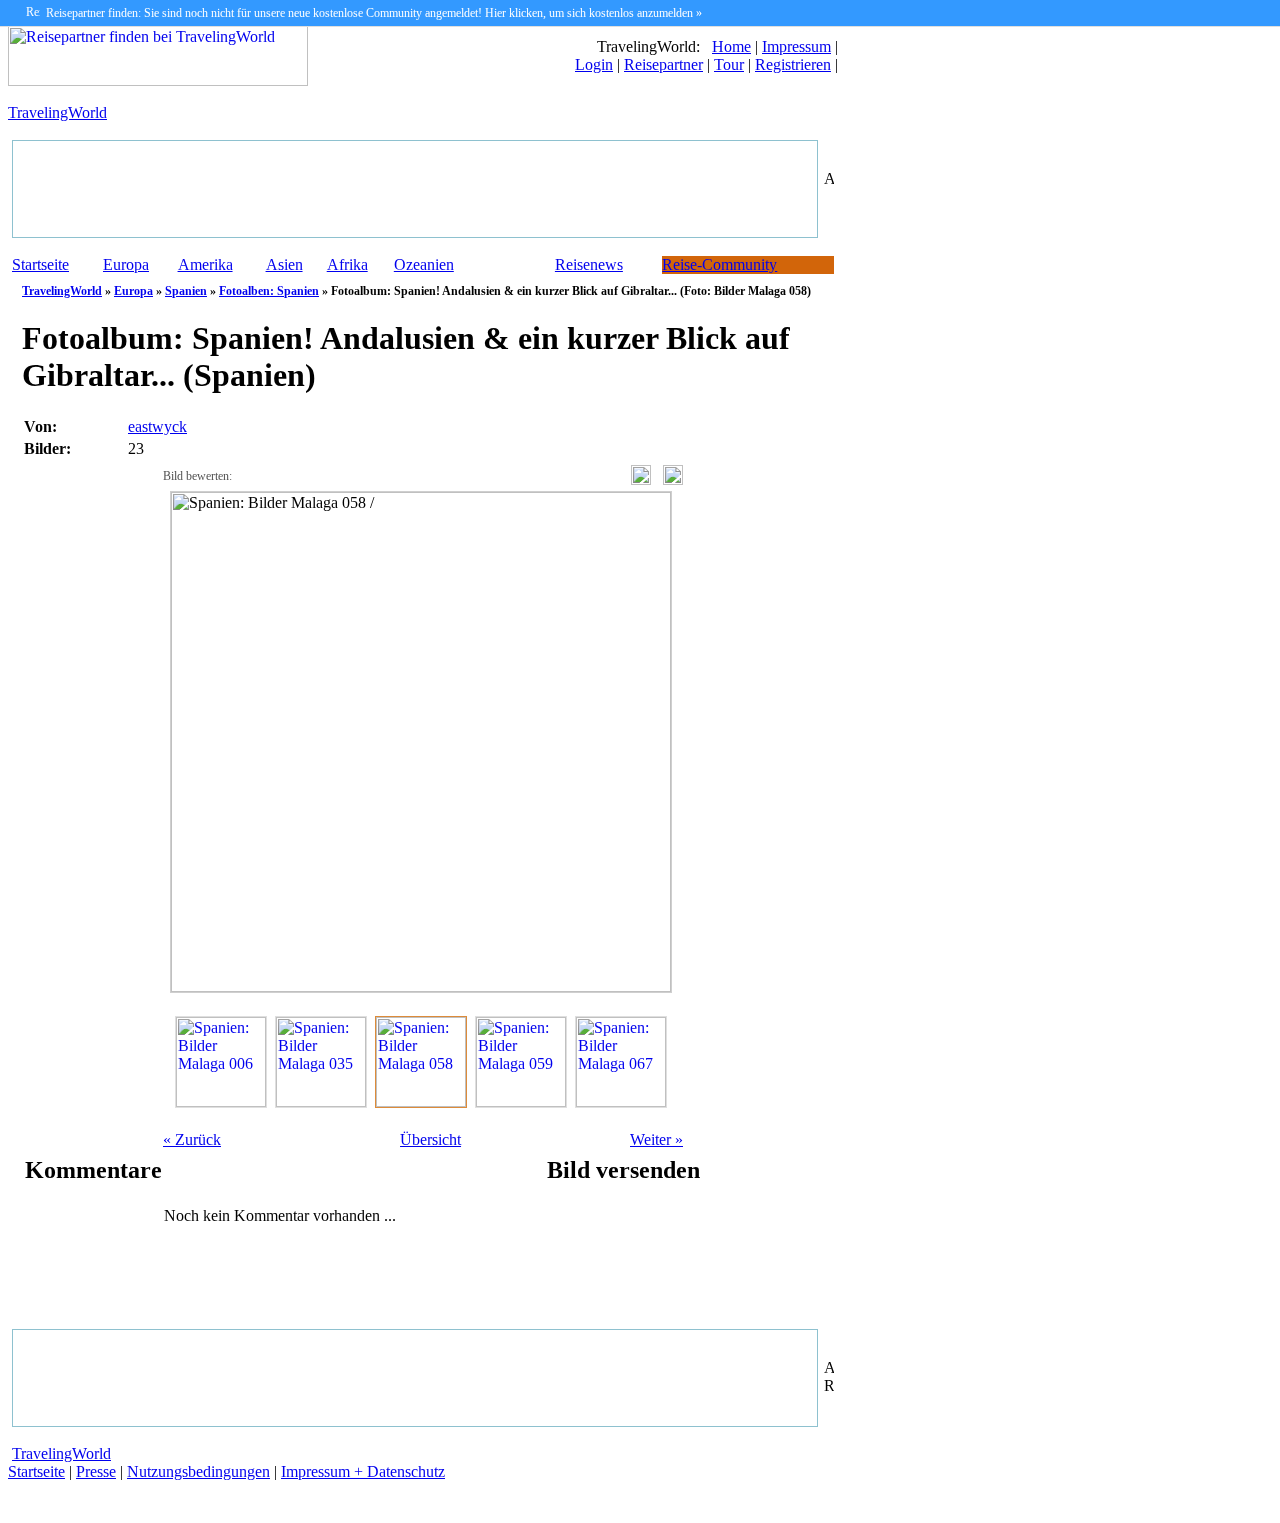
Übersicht (430, 1139)
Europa (126, 264)
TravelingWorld (57, 112)
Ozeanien (424, 264)
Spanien (186, 291)
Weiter (656, 1139)
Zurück (192, 1139)
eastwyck (157, 426)
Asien (284, 264)
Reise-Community (719, 264)
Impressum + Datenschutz (363, 1471)
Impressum (796, 46)
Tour (729, 64)
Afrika (347, 264)
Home (731, 46)
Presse (96, 1471)
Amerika (205, 264)
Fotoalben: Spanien (269, 291)
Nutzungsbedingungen (198, 1471)
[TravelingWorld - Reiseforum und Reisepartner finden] (158, 80)
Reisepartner (663, 64)
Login (594, 64)
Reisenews (589, 264)
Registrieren (793, 64)
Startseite (40, 264)
